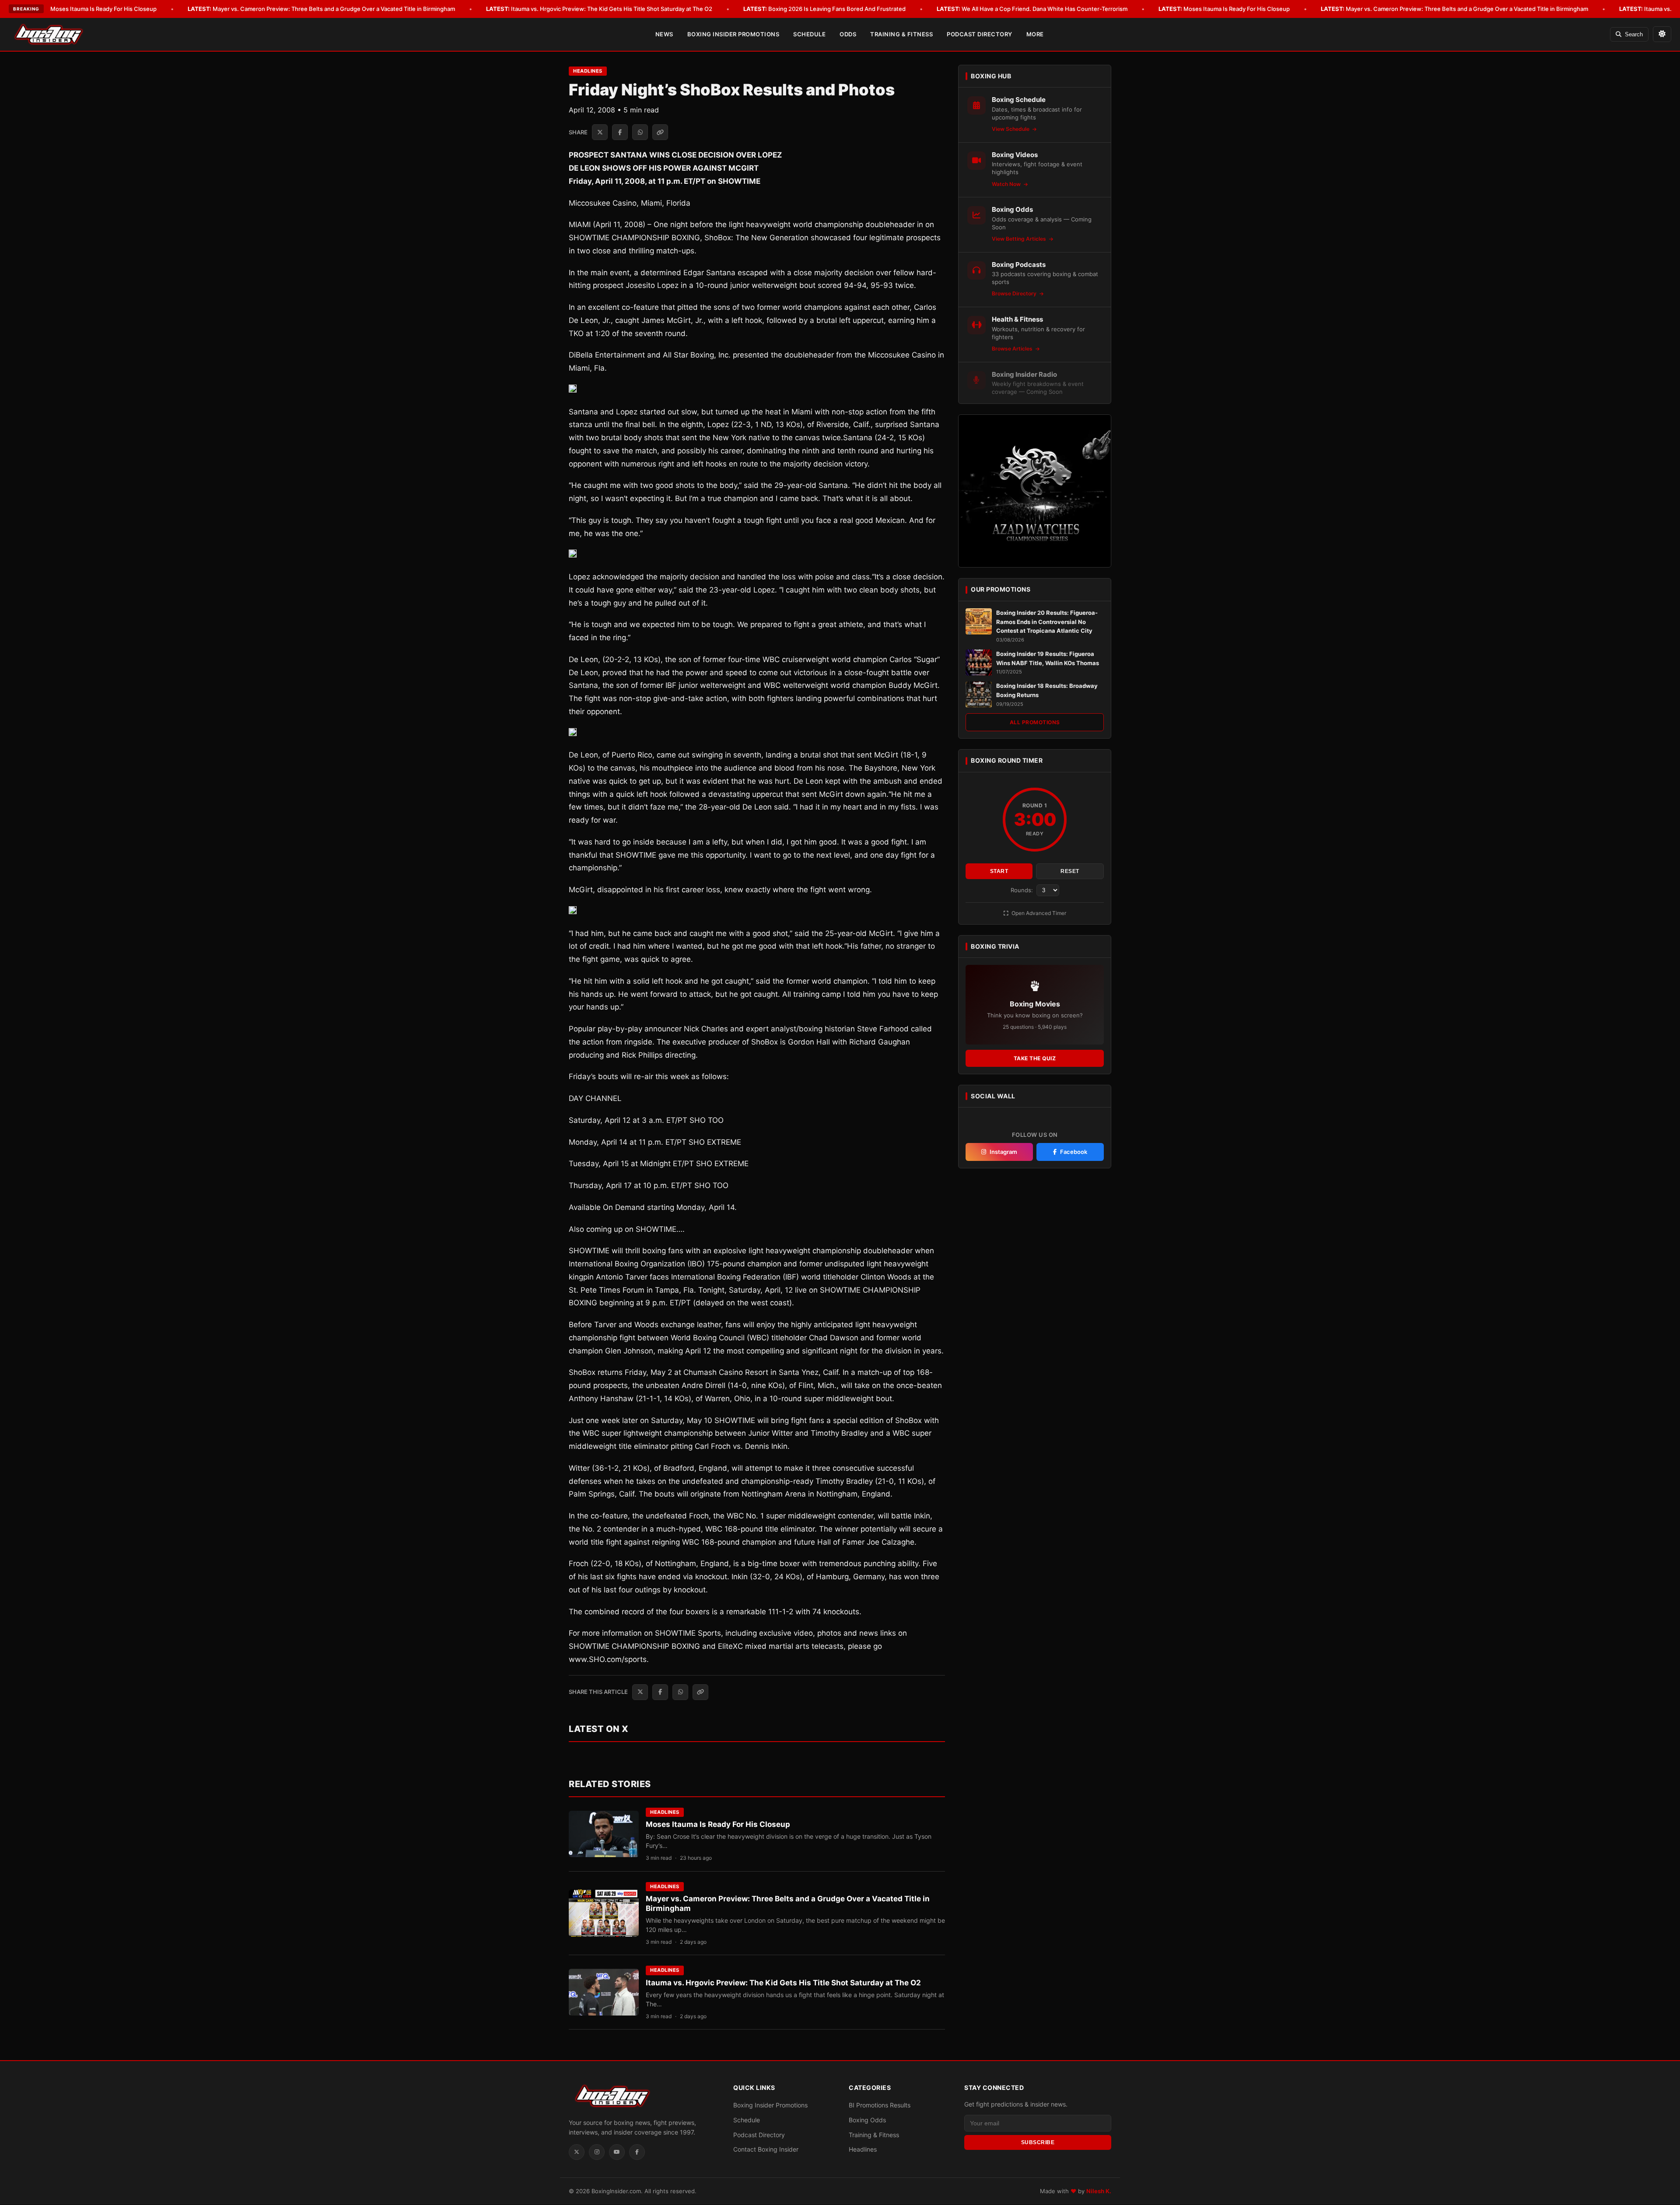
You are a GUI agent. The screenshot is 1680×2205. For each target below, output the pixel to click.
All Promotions (1035, 722)
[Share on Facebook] (620, 132)
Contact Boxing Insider (766, 2150)
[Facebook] (637, 2152)
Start (999, 871)
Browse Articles (1013, 349)
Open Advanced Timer (1038, 913)
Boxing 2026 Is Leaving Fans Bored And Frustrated (824, 9)
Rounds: (1023, 890)
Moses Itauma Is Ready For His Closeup (91, 9)
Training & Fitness (901, 34)
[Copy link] (660, 132)
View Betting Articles (1020, 239)
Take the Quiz (1035, 1058)
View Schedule (1011, 129)
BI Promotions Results (880, 2105)
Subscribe (1038, 2142)
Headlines (588, 71)
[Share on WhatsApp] (640, 132)
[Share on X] (600, 132)
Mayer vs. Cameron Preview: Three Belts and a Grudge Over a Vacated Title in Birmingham (321, 9)
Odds (848, 34)
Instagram (1003, 1152)
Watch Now (1007, 184)
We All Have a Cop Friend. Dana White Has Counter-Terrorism (1032, 9)
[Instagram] (597, 2152)
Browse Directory (1015, 293)
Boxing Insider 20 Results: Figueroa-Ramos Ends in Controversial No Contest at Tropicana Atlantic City (1047, 622)
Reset (1070, 871)
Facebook (1074, 1152)
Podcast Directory (980, 34)
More (1035, 34)
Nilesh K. (1099, 2191)
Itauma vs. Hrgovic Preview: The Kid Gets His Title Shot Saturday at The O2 (599, 9)
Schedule (809, 34)
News (664, 34)
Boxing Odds (867, 2120)
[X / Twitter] (577, 2152)
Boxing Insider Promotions (733, 34)
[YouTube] (617, 2152)
